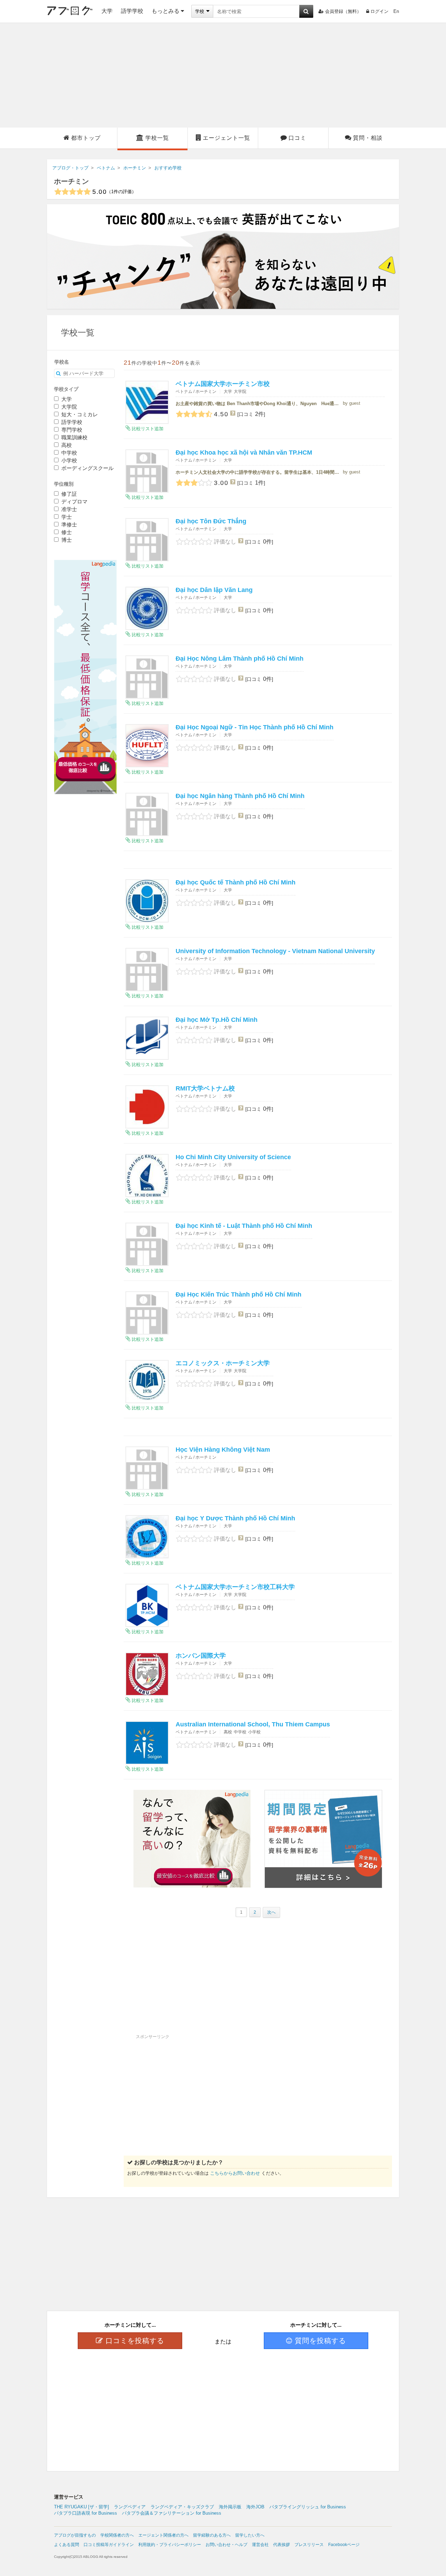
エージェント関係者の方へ (163, 2535)
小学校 (68, 460)
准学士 (68, 509)
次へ (271, 1912)
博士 (66, 540)
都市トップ (86, 138)
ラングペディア (130, 2507)
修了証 (68, 494)
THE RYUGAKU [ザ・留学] (82, 2507)
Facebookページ (344, 2545)
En (396, 11)
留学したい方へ (250, 2535)
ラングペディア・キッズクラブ (182, 2507)
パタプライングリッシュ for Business (308, 2507)
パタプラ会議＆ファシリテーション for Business (172, 2513)
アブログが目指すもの (75, 2535)
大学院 (68, 407)
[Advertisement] (223, 75)
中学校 (68, 453)
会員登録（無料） (343, 11)
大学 (107, 11)
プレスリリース (309, 2545)
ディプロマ (74, 501)
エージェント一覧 (226, 138)
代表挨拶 (282, 2545)
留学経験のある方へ (212, 2535)
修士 (66, 532)
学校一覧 (157, 138)
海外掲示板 (230, 2507)
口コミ (297, 138)
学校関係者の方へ (117, 2535)
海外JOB (255, 2507)
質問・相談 (368, 138)
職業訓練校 (74, 437)
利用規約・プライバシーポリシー (170, 2545)
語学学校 (132, 11)
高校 (66, 445)
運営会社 (260, 2545)
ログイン (379, 11)
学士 (66, 517)
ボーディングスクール (87, 468)
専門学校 (71, 430)
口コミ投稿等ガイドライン (109, 2545)
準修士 (68, 525)
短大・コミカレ (79, 414)
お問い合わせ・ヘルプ (226, 2545)
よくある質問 (67, 2545)
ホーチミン (71, 181)
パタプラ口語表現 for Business (86, 2513)
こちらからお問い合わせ (235, 2173)
